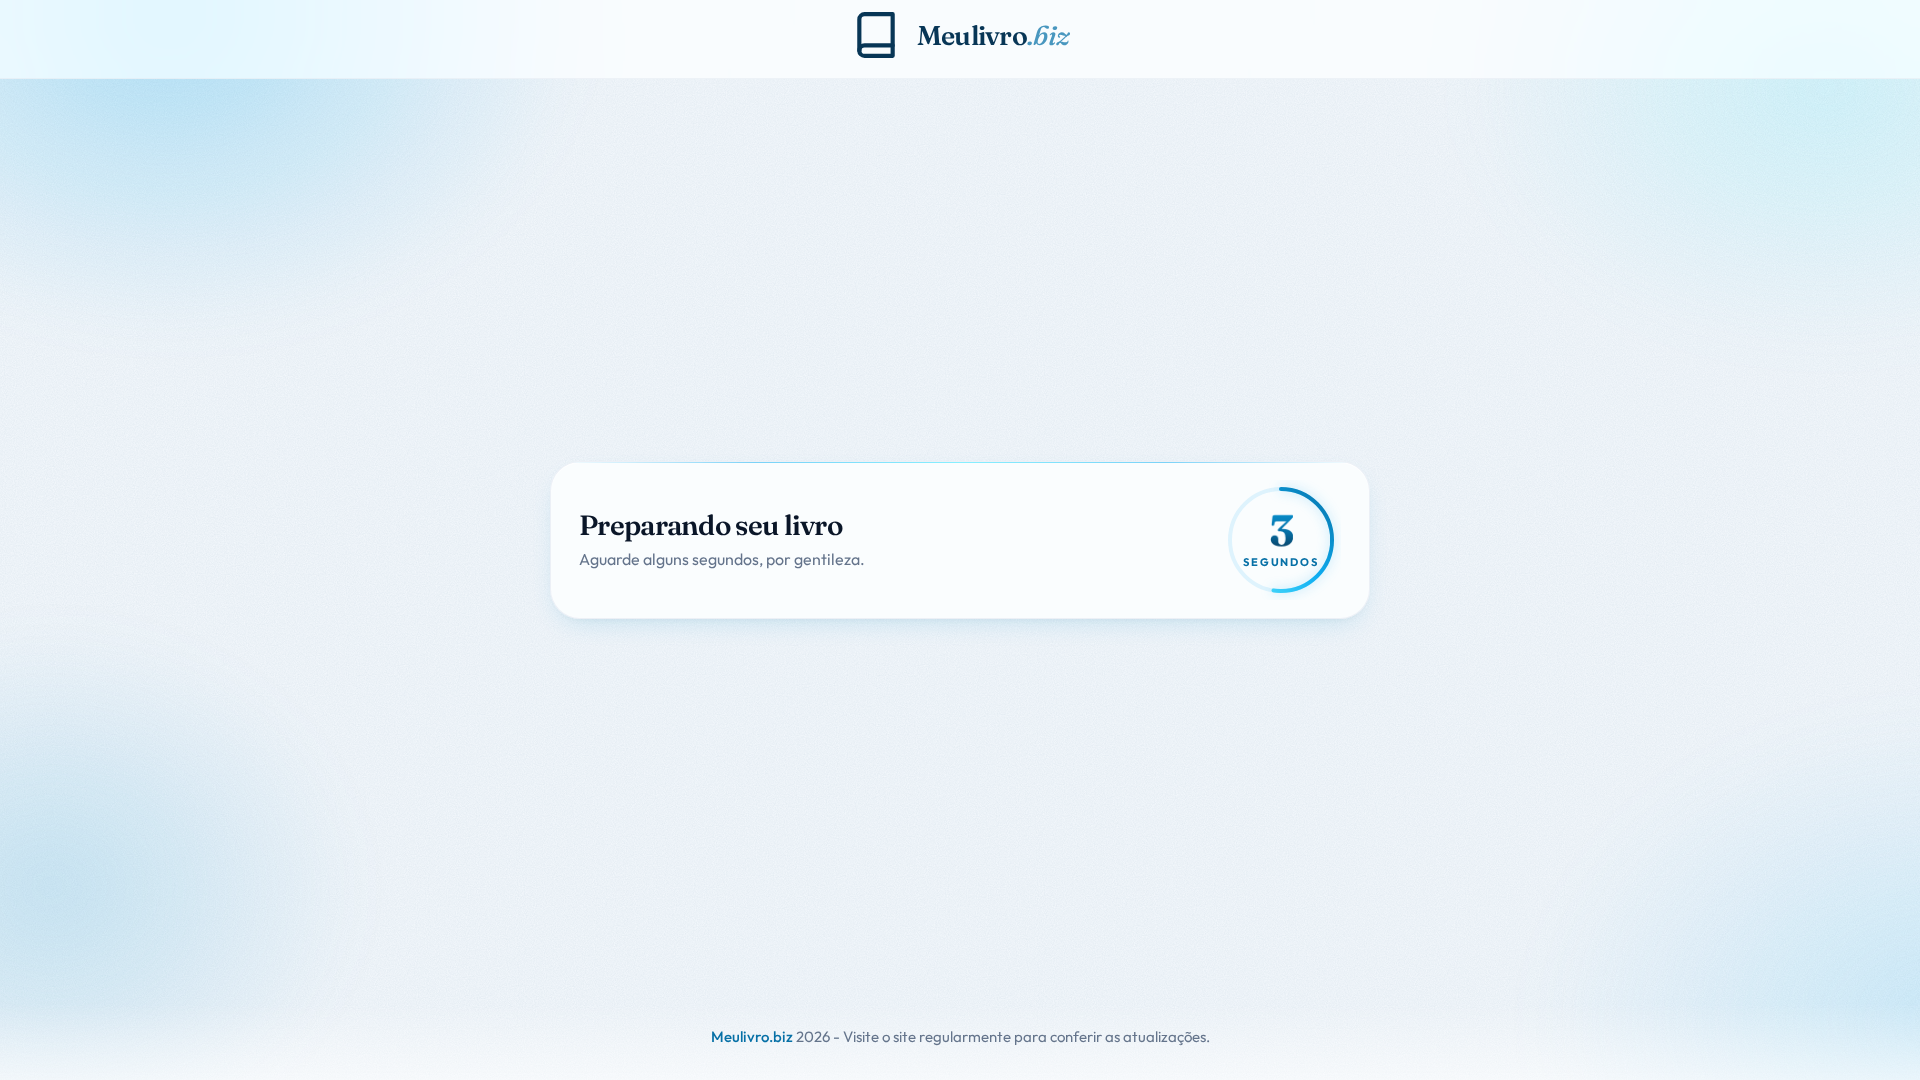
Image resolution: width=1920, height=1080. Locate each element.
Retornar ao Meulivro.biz (686, 581)
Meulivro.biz (752, 1036)
